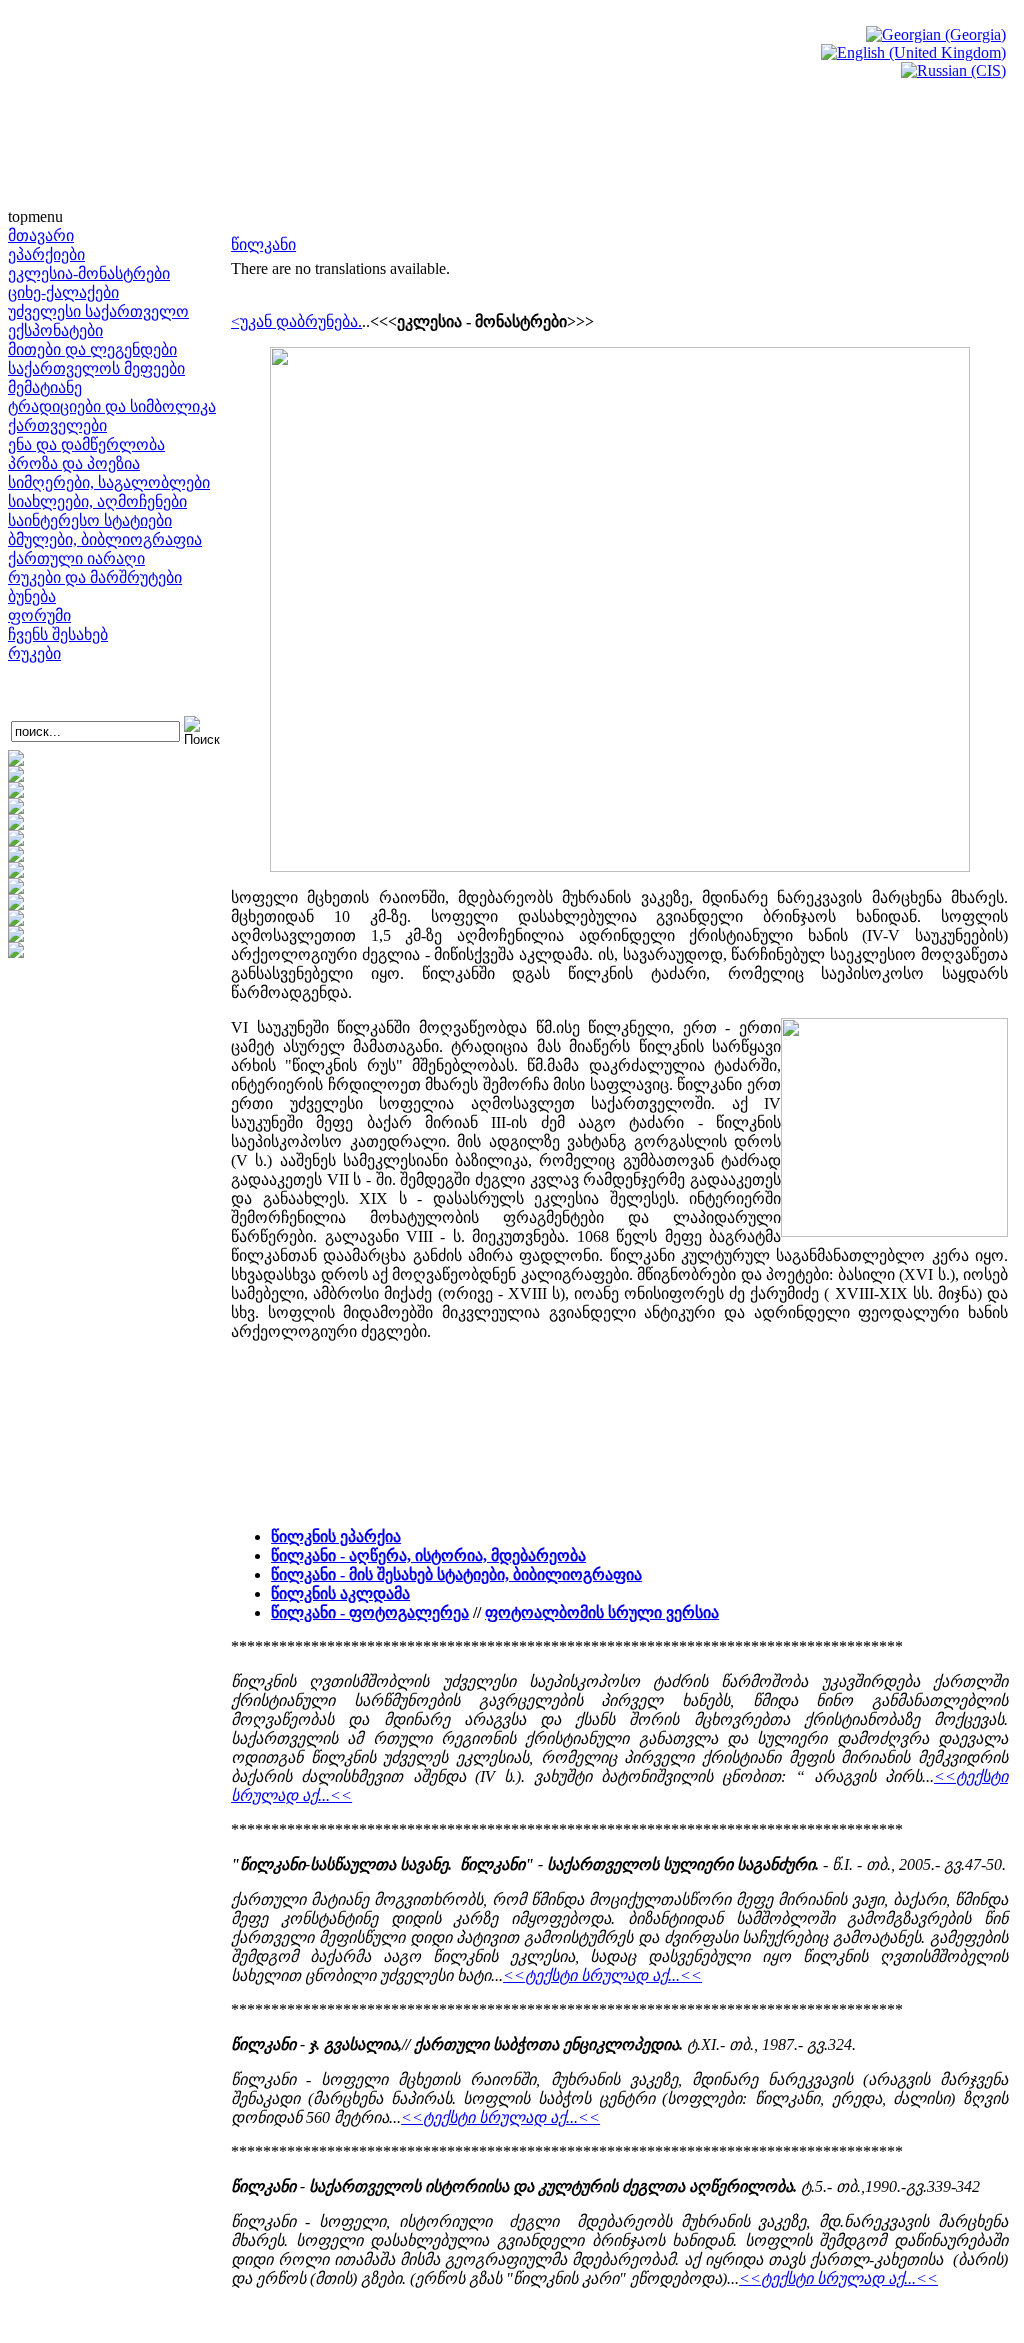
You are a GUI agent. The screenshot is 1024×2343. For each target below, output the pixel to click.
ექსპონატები (55, 330)
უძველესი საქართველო (98, 311)
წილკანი (263, 244)
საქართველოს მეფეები (96, 368)
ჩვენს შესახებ (58, 634)
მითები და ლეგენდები (92, 349)
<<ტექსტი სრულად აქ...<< (602, 1975)
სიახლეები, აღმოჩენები (97, 501)
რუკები (34, 653)
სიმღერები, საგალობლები (109, 482)
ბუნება (32, 596)
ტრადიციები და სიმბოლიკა (112, 406)
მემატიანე (45, 387)
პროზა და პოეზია (74, 463)
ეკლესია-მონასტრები (89, 273)
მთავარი (41, 235)
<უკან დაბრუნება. (296, 321)
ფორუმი (39, 615)
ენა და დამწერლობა (86, 444)
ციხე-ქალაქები (63, 292)
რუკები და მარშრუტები (95, 577)
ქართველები (57, 425)
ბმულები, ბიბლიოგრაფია (105, 539)
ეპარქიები (46, 254)
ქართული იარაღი (76, 558)
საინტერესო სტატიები (90, 520)
